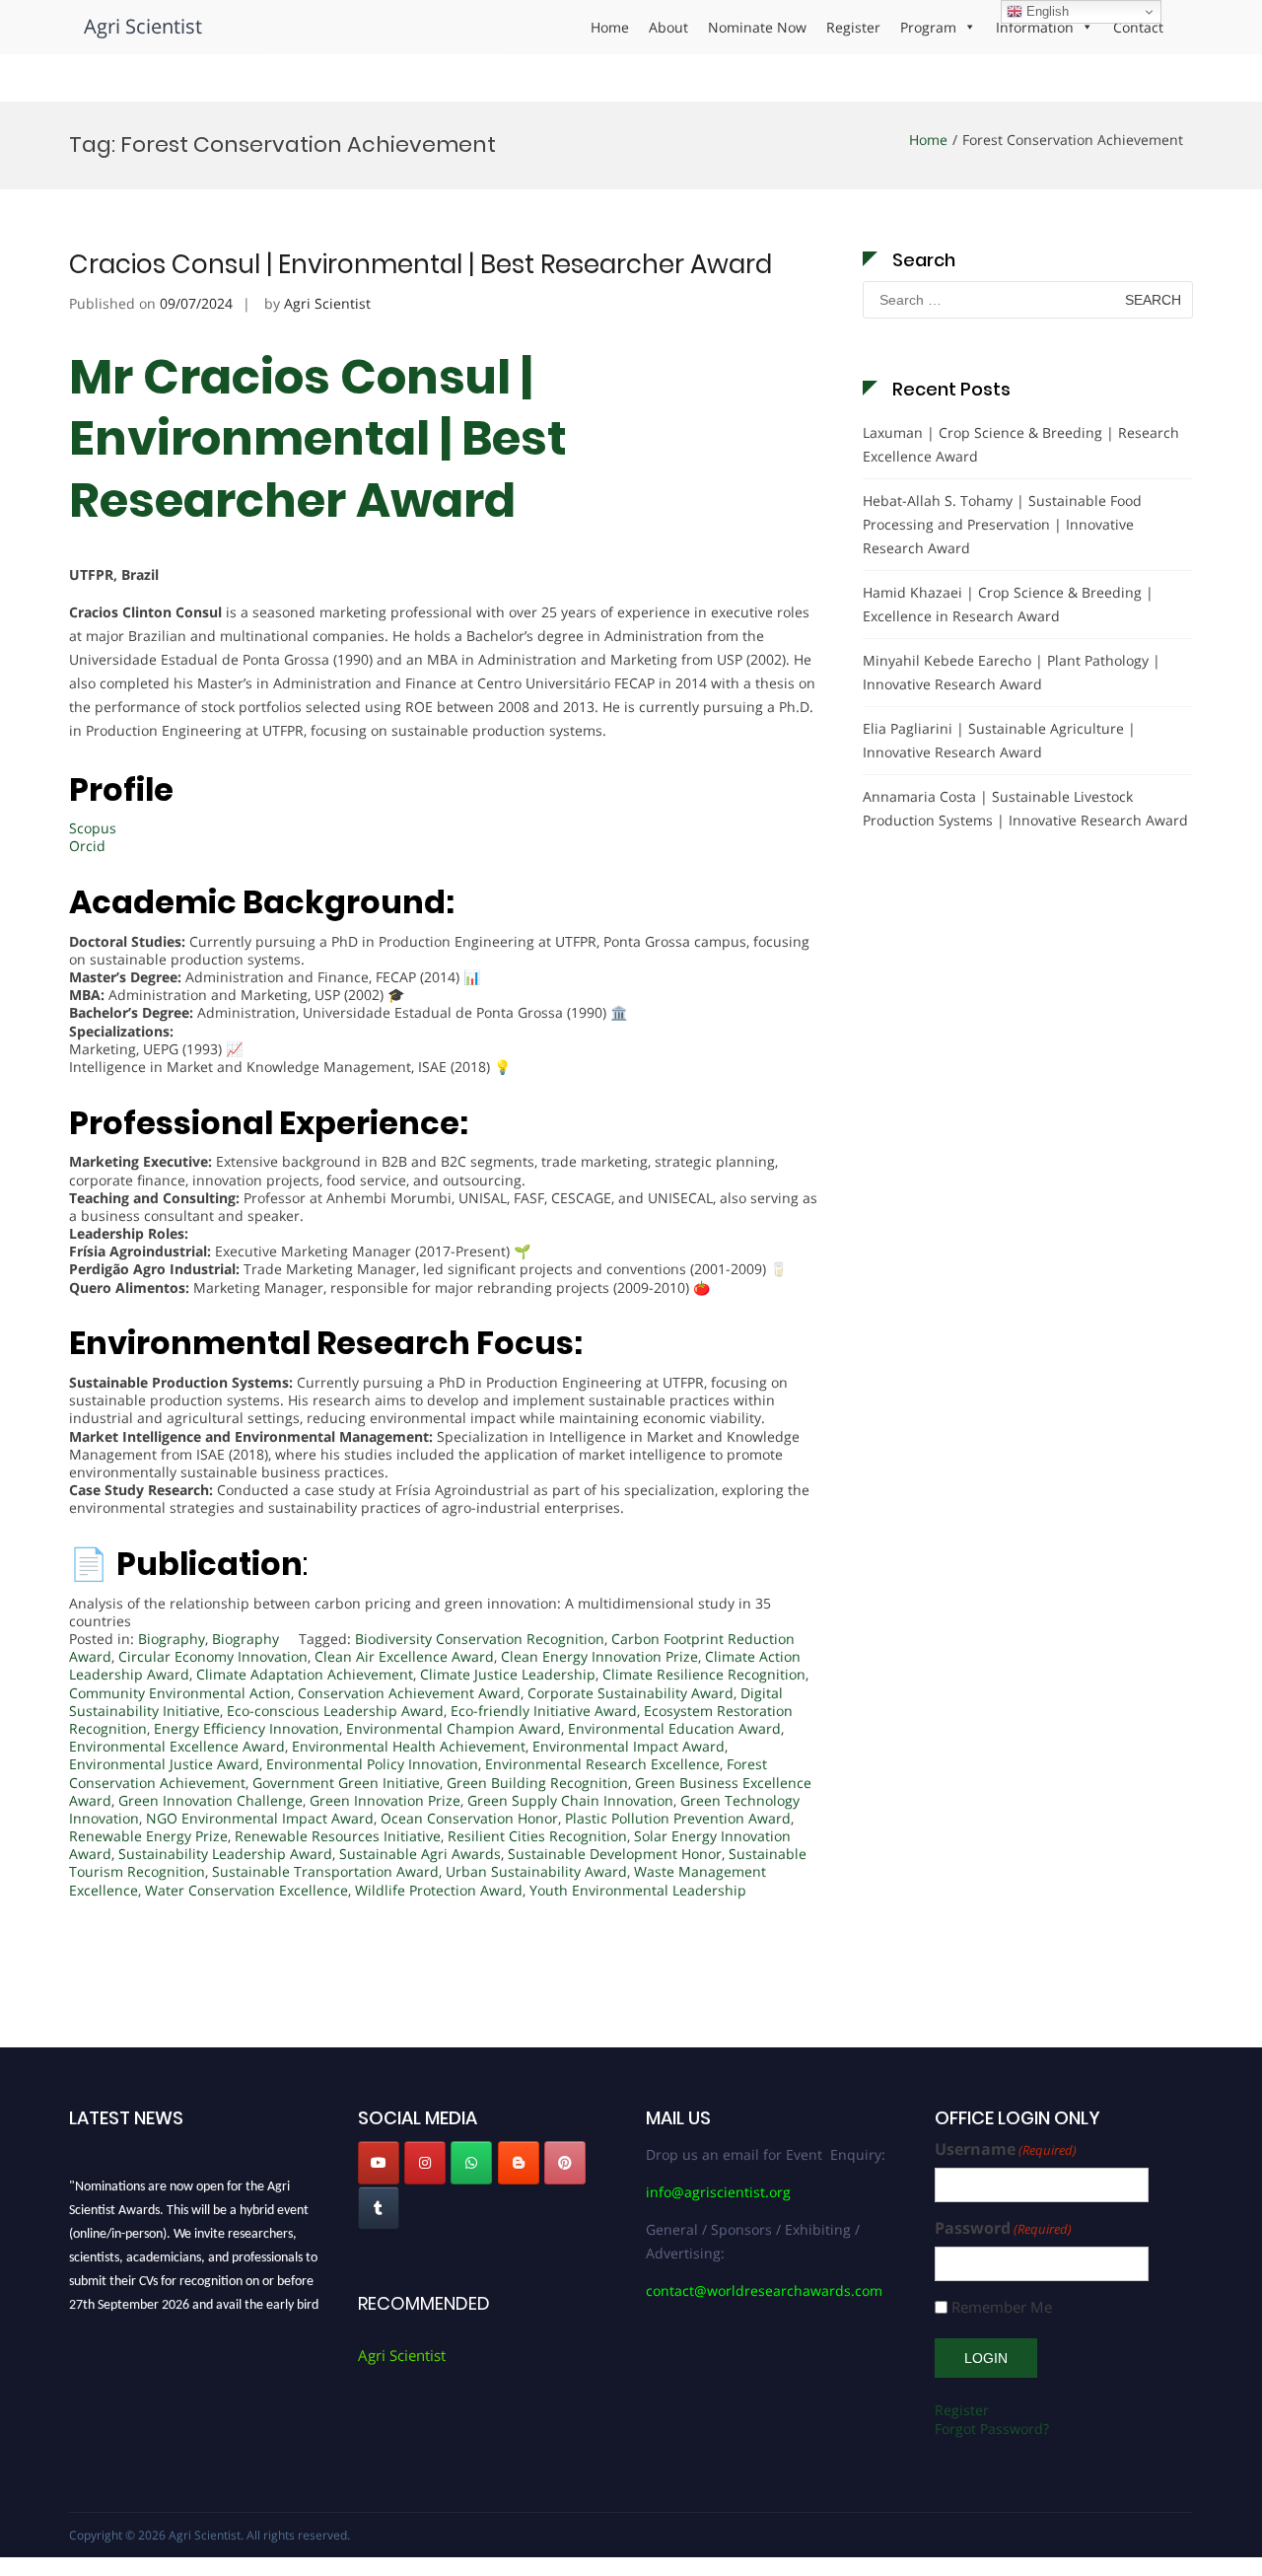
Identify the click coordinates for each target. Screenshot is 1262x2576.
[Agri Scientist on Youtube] (379, 2163)
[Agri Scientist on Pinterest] (565, 2163)
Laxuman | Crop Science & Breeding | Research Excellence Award (1021, 444)
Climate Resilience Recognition (704, 1674)
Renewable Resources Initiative (338, 1836)
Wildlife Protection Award (439, 1890)
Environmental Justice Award (164, 1764)
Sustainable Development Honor (615, 1854)
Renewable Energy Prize (148, 1836)
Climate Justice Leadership (508, 1674)
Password (1003, 2228)
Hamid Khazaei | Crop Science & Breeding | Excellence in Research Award (1008, 604)
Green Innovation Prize (385, 1800)
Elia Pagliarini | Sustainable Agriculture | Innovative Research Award (999, 740)
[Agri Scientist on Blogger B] (519, 2163)
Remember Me (1002, 2307)
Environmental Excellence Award (177, 1746)
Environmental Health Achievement (409, 1746)
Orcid (87, 846)
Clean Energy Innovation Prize (599, 1656)
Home (610, 27)
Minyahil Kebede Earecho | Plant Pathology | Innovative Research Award (1012, 672)
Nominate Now (757, 27)
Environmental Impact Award (629, 1746)
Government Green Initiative (346, 1783)
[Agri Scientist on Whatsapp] (471, 2163)
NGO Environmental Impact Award (260, 1818)
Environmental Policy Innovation (372, 1764)
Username (1006, 2149)
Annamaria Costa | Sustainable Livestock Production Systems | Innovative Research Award (1025, 808)
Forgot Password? (992, 2429)
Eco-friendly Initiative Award (544, 1711)
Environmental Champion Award (454, 1728)
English (1046, 11)
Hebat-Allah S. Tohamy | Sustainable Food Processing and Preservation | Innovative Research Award (1002, 524)
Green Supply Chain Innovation (570, 1800)
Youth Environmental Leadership (638, 1890)
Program (928, 27)
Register (853, 27)
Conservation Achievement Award (409, 1693)
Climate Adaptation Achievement (305, 1674)
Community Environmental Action (180, 1693)
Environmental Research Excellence (602, 1764)
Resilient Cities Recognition (537, 1836)
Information (1035, 27)
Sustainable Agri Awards (420, 1854)
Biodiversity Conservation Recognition (480, 1639)
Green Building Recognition (537, 1783)
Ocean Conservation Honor (469, 1818)
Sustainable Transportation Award (325, 1871)
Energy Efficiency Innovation (246, 1728)
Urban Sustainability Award (536, 1871)
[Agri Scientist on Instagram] (425, 2163)
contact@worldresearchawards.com (764, 2290)
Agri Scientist (143, 26)
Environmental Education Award (674, 1728)
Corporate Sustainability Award (631, 1693)
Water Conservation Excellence (246, 1890)
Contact (1138, 27)
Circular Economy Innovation (213, 1656)
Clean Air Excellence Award (404, 1656)
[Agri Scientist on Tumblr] (379, 2208)
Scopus (93, 828)
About (668, 27)
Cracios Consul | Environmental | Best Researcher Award (421, 264)
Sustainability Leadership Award (225, 1854)
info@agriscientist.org (718, 2192)
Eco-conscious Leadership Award (335, 1711)
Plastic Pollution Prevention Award (678, 1818)
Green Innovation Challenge (210, 1800)
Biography (172, 1639)
